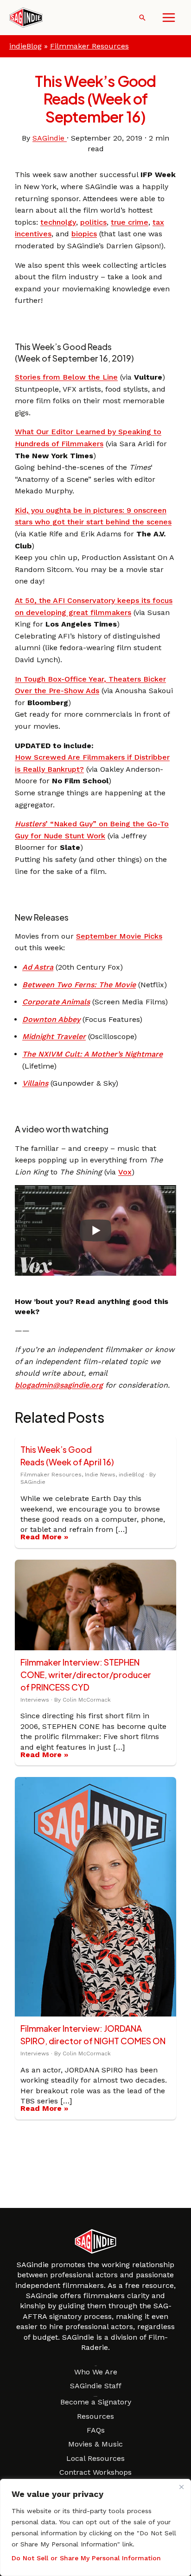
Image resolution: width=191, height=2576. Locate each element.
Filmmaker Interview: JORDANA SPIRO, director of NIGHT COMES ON (93, 2035)
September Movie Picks (119, 936)
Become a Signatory (96, 2402)
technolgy (58, 222)
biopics (84, 234)
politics (93, 222)
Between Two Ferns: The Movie (79, 985)
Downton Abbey (51, 1019)
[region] (95, 2527)
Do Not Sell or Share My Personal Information (86, 2558)
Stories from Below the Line (66, 377)
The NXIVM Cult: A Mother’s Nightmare (92, 1054)
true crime (130, 222)
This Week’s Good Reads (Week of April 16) (67, 1456)
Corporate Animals (56, 1002)
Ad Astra (38, 967)
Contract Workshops (95, 2472)
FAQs (96, 2430)
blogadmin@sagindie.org (59, 1385)
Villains (35, 1083)
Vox (125, 1172)
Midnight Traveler (54, 1036)
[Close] (181, 2487)
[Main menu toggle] (169, 18)
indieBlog (25, 46)
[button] (142, 18)
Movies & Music (95, 2444)
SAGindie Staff (96, 2386)
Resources (95, 2416)
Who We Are (96, 2372)
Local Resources (95, 2458)
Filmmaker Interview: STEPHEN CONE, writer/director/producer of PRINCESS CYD (86, 1675)
